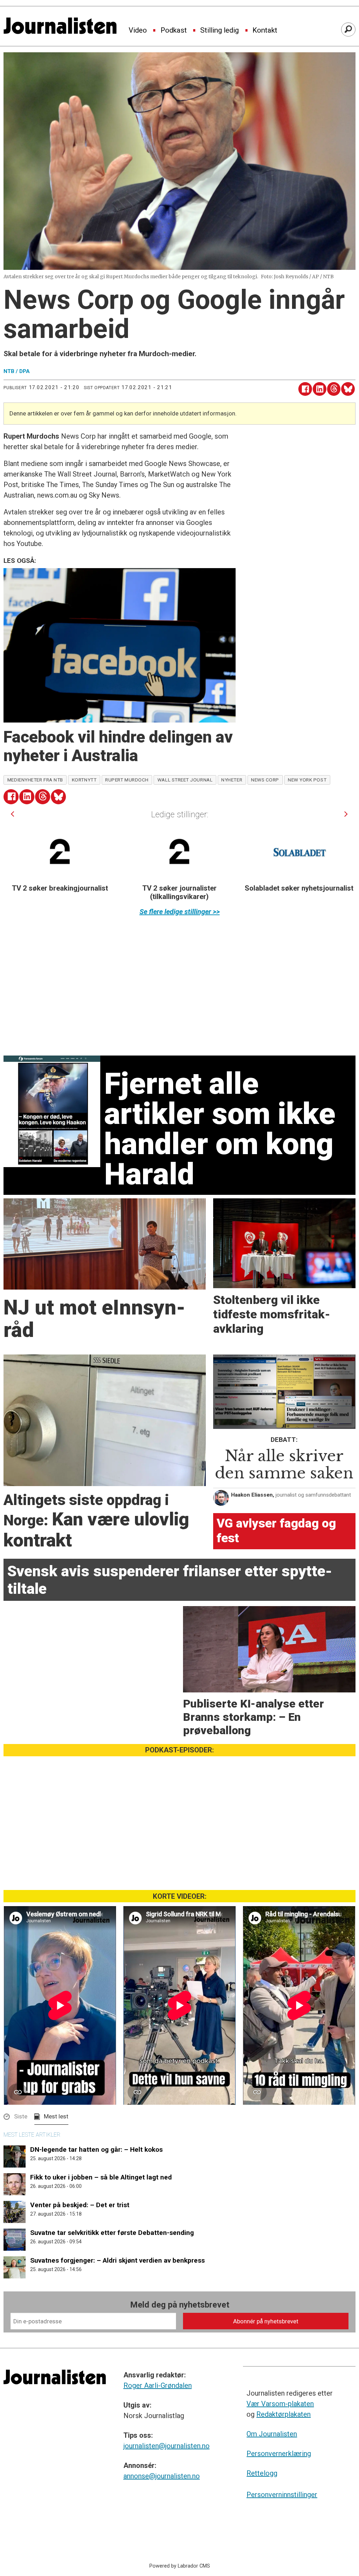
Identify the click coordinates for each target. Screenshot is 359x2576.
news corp (265, 780)
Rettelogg (262, 2473)
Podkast (174, 31)
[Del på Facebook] (305, 389)
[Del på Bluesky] (348, 389)
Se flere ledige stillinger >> (180, 912)
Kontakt (265, 31)
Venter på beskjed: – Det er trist (80, 2205)
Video (138, 31)
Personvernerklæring (279, 2454)
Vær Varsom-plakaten (280, 2404)
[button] (12, 814)
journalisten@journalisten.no (167, 2446)
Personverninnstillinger (282, 2495)
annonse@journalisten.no (162, 2476)
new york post (307, 780)
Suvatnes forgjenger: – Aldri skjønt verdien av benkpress (117, 2260)
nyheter (232, 780)
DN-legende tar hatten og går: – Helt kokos (96, 2149)
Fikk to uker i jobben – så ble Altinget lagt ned (101, 2177)
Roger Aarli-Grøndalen (158, 2385)
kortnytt (84, 780)
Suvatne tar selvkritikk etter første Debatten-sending (112, 2233)
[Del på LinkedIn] (320, 389)
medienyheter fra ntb (35, 780)
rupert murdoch (127, 780)
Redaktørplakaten (283, 2414)
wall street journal (185, 780)
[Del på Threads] (334, 389)
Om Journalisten (272, 2434)
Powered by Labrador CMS (180, 2566)
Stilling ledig (219, 31)
